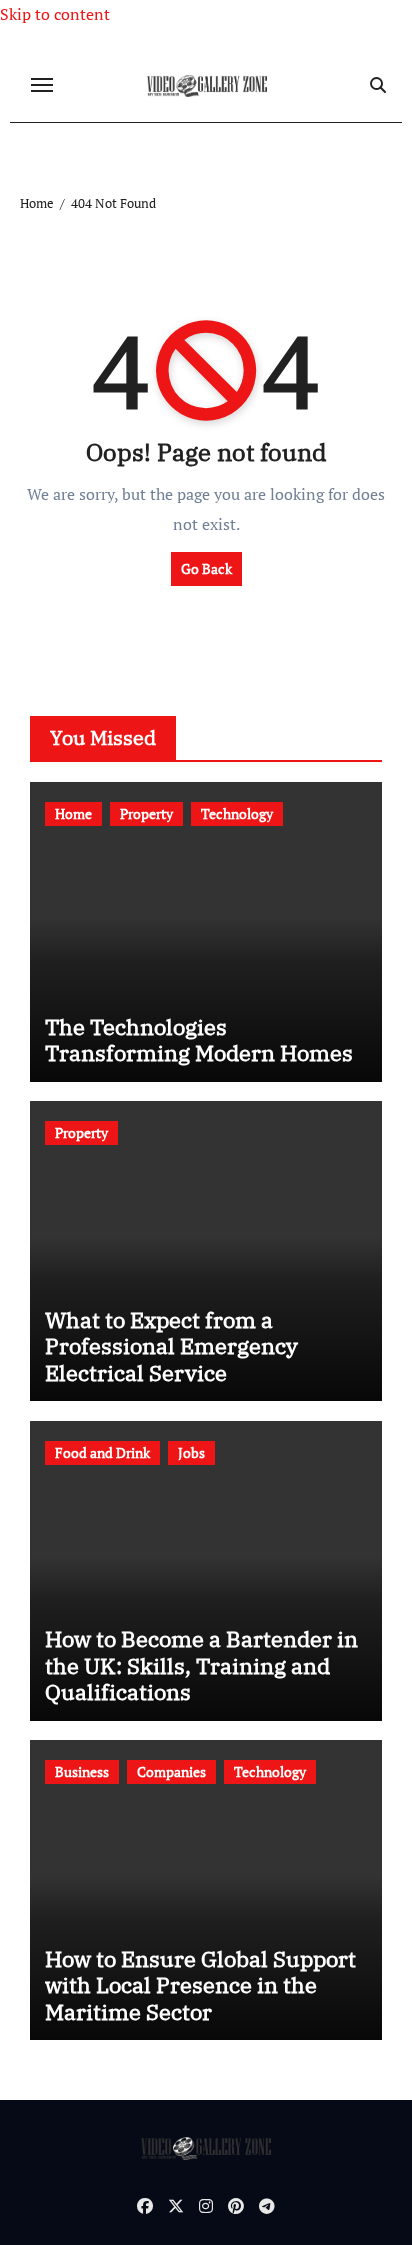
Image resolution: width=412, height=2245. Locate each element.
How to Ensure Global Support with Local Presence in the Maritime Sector (200, 1985)
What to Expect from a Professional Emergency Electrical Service (171, 1346)
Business (82, 1771)
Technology (237, 813)
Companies (171, 1771)
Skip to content (55, 14)
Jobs (191, 1452)
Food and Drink (102, 1452)
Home (73, 813)
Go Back (206, 568)
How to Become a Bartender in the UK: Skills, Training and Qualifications (201, 1665)
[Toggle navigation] (42, 85)
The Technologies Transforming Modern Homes (199, 1039)
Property (146, 813)
